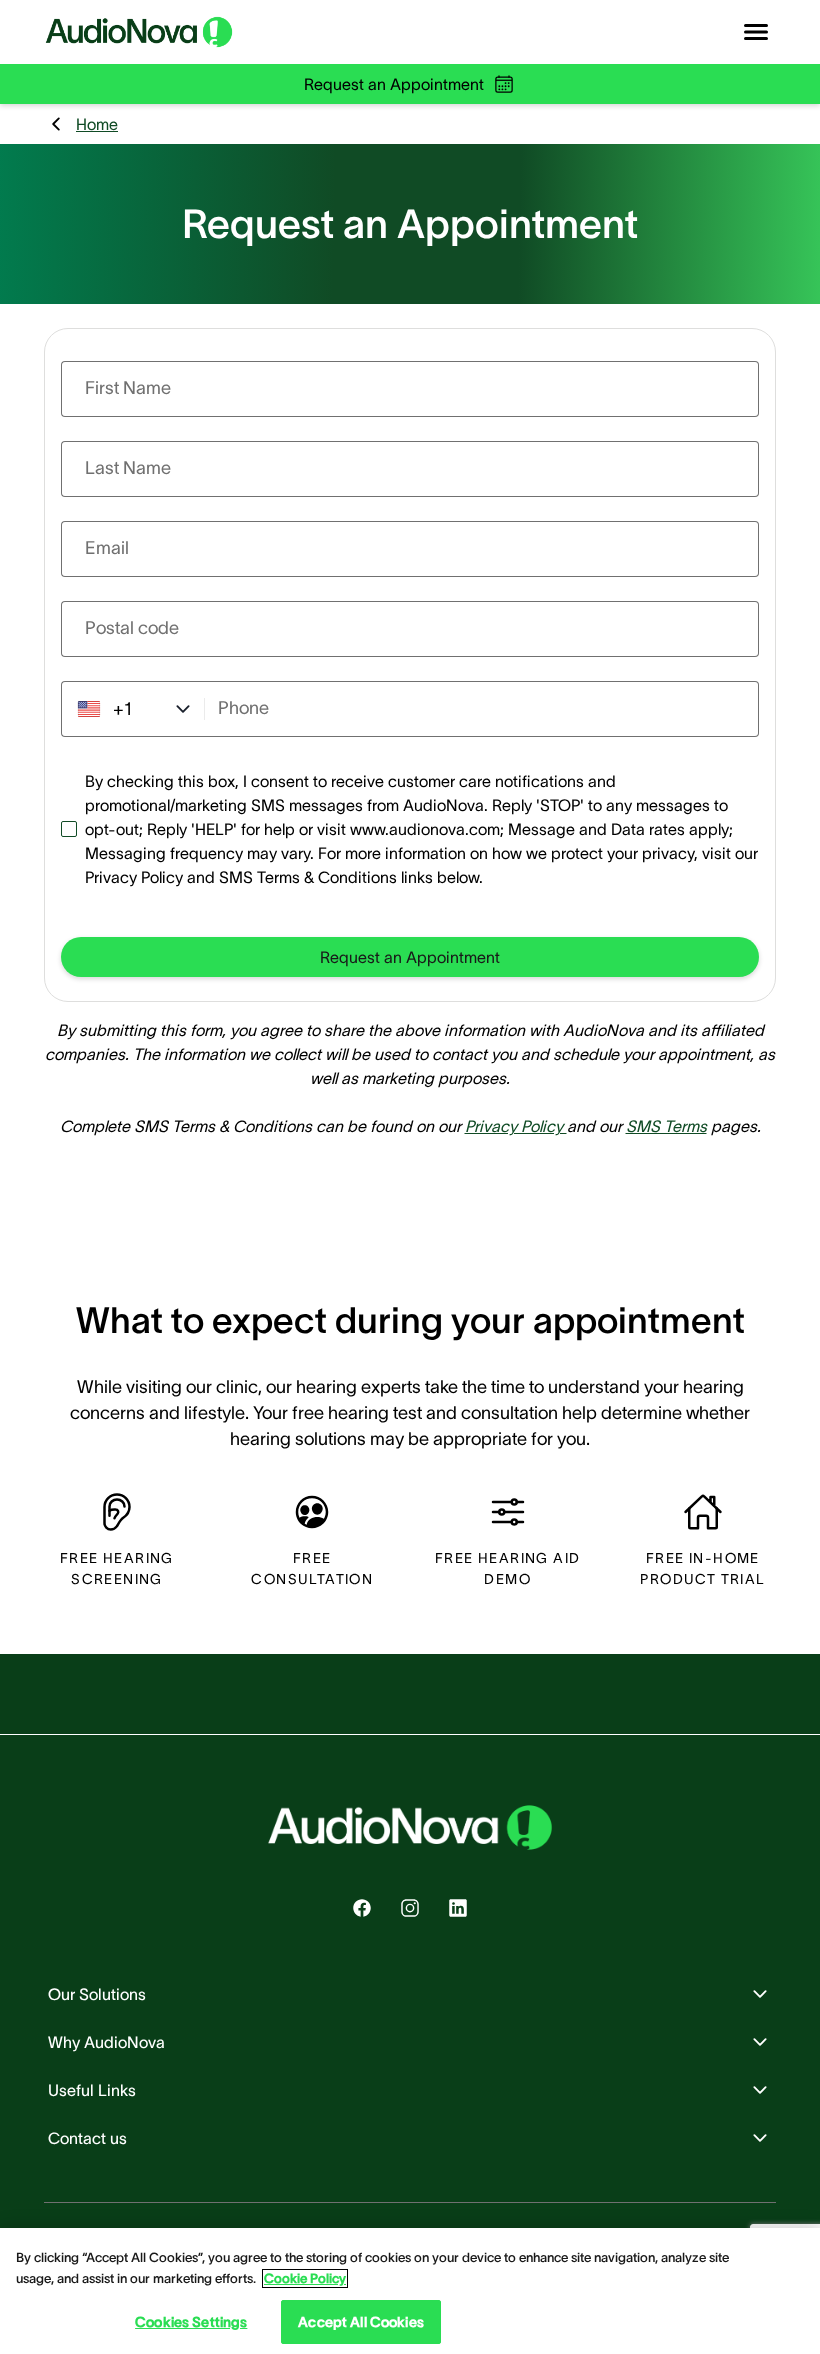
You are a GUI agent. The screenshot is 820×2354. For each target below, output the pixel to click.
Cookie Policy (305, 2278)
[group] (410, 957)
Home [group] (97, 124)
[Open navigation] (756, 32)
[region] (410, 2291)
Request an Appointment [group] (394, 84)
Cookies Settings (191, 2322)
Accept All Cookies (361, 2322)
